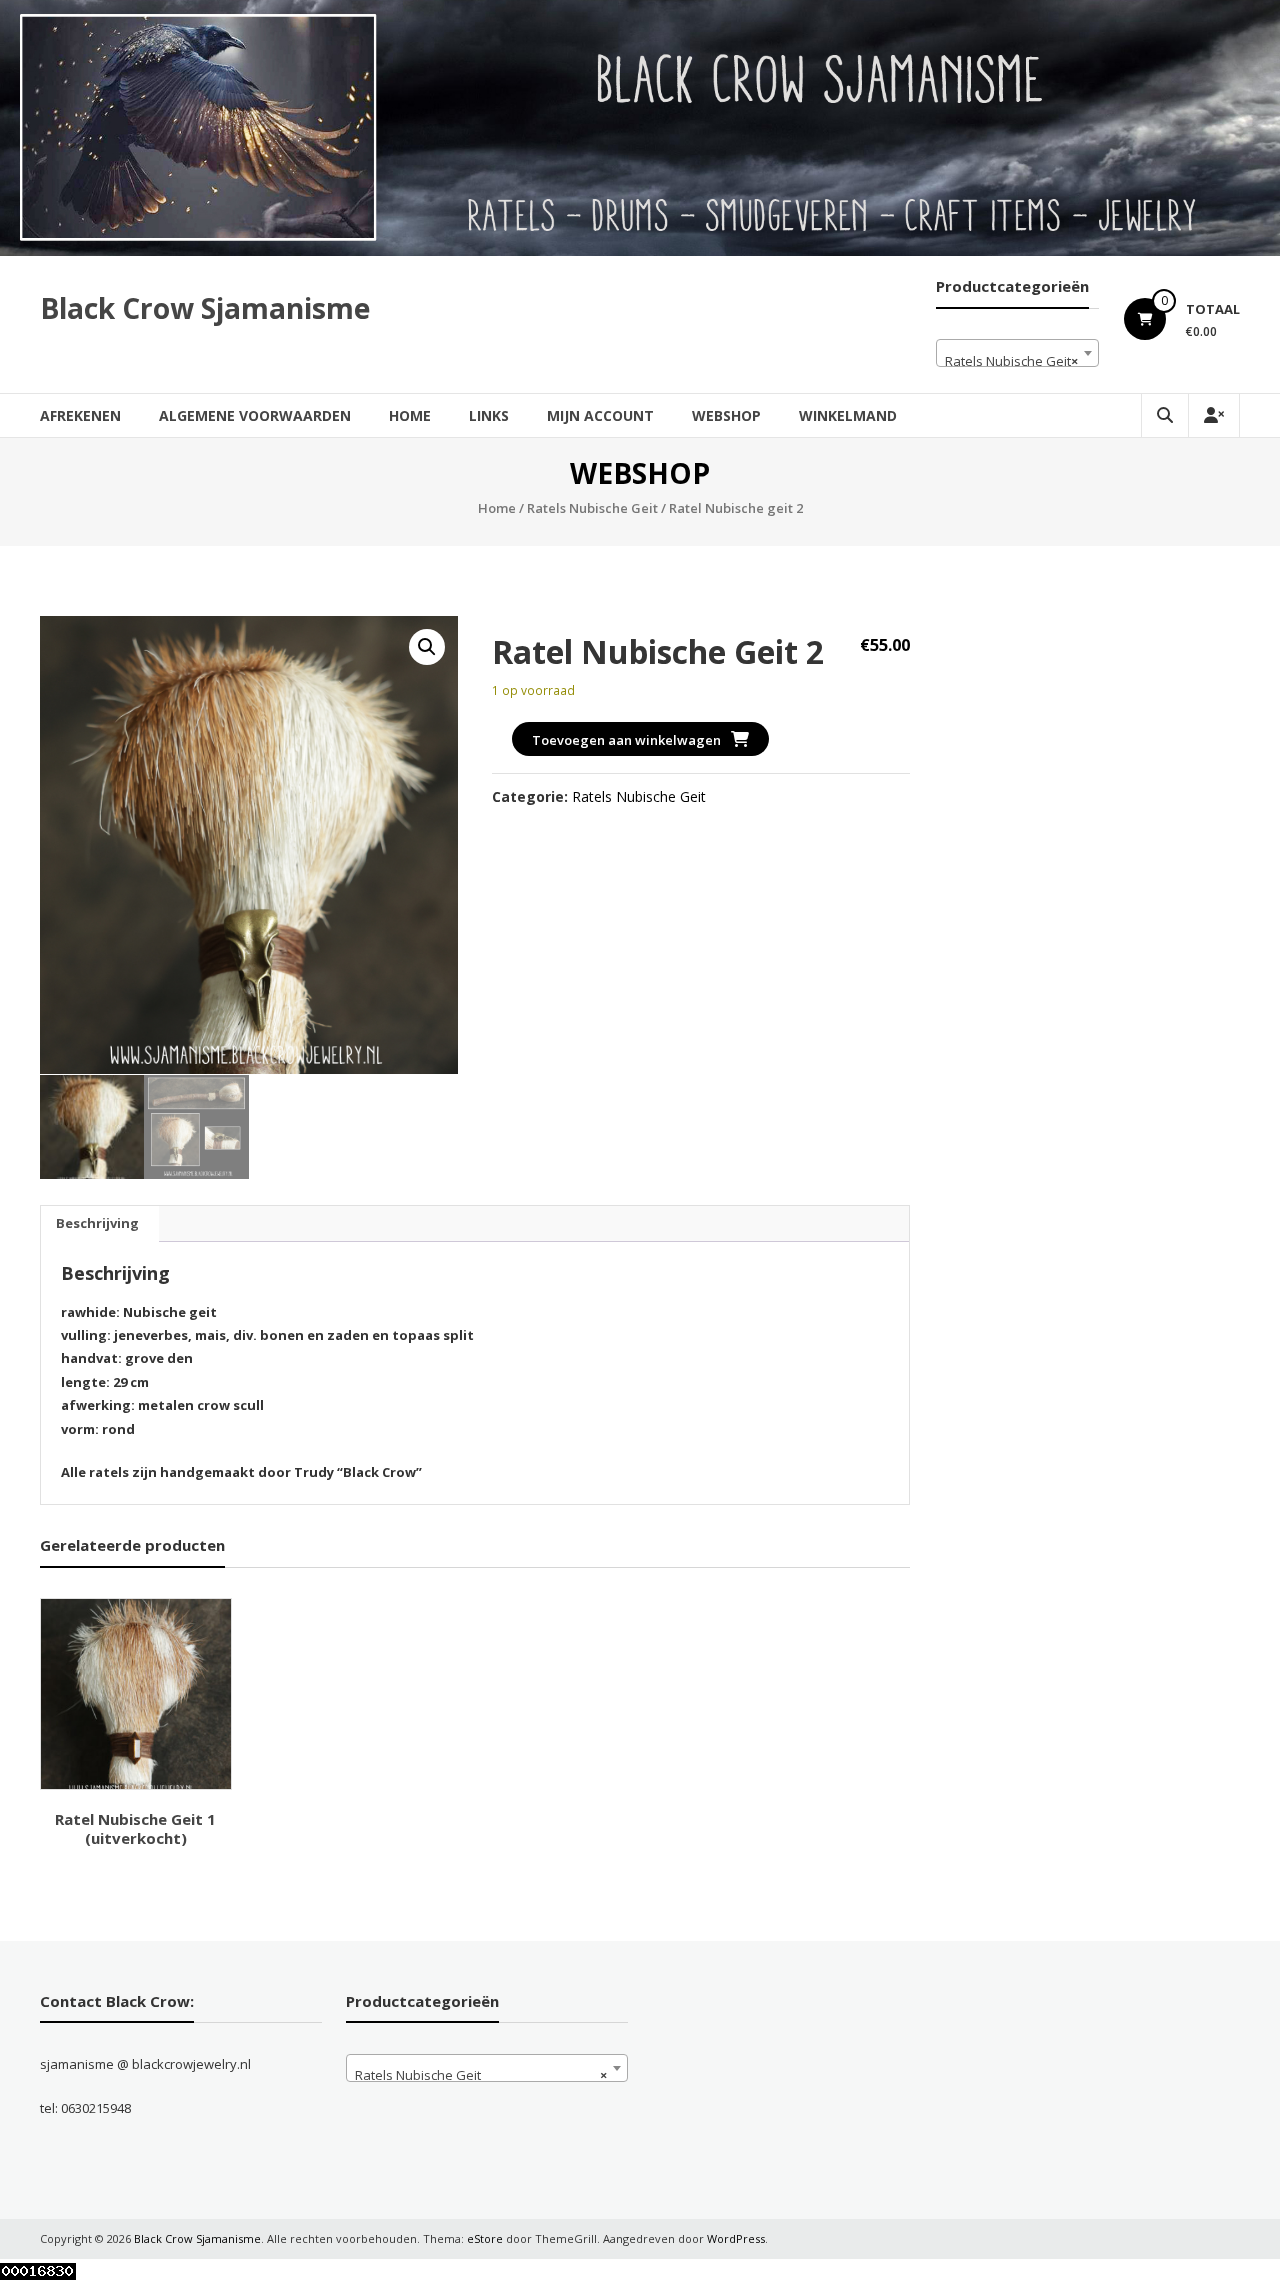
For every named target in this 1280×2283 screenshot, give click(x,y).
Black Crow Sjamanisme (205, 308)
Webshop (726, 415)
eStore (485, 2238)
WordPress (736, 2238)
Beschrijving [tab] (97, 1223)
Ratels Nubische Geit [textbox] (1011, 361)
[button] (427, 647)
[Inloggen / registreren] (1214, 415)
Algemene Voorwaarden (255, 415)
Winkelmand (848, 415)
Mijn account (600, 415)
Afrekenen (80, 415)
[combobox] (1017, 353)
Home (410, 415)
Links (489, 415)
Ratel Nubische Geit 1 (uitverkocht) (135, 1829)
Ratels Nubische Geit (592, 508)
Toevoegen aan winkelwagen (626, 740)
